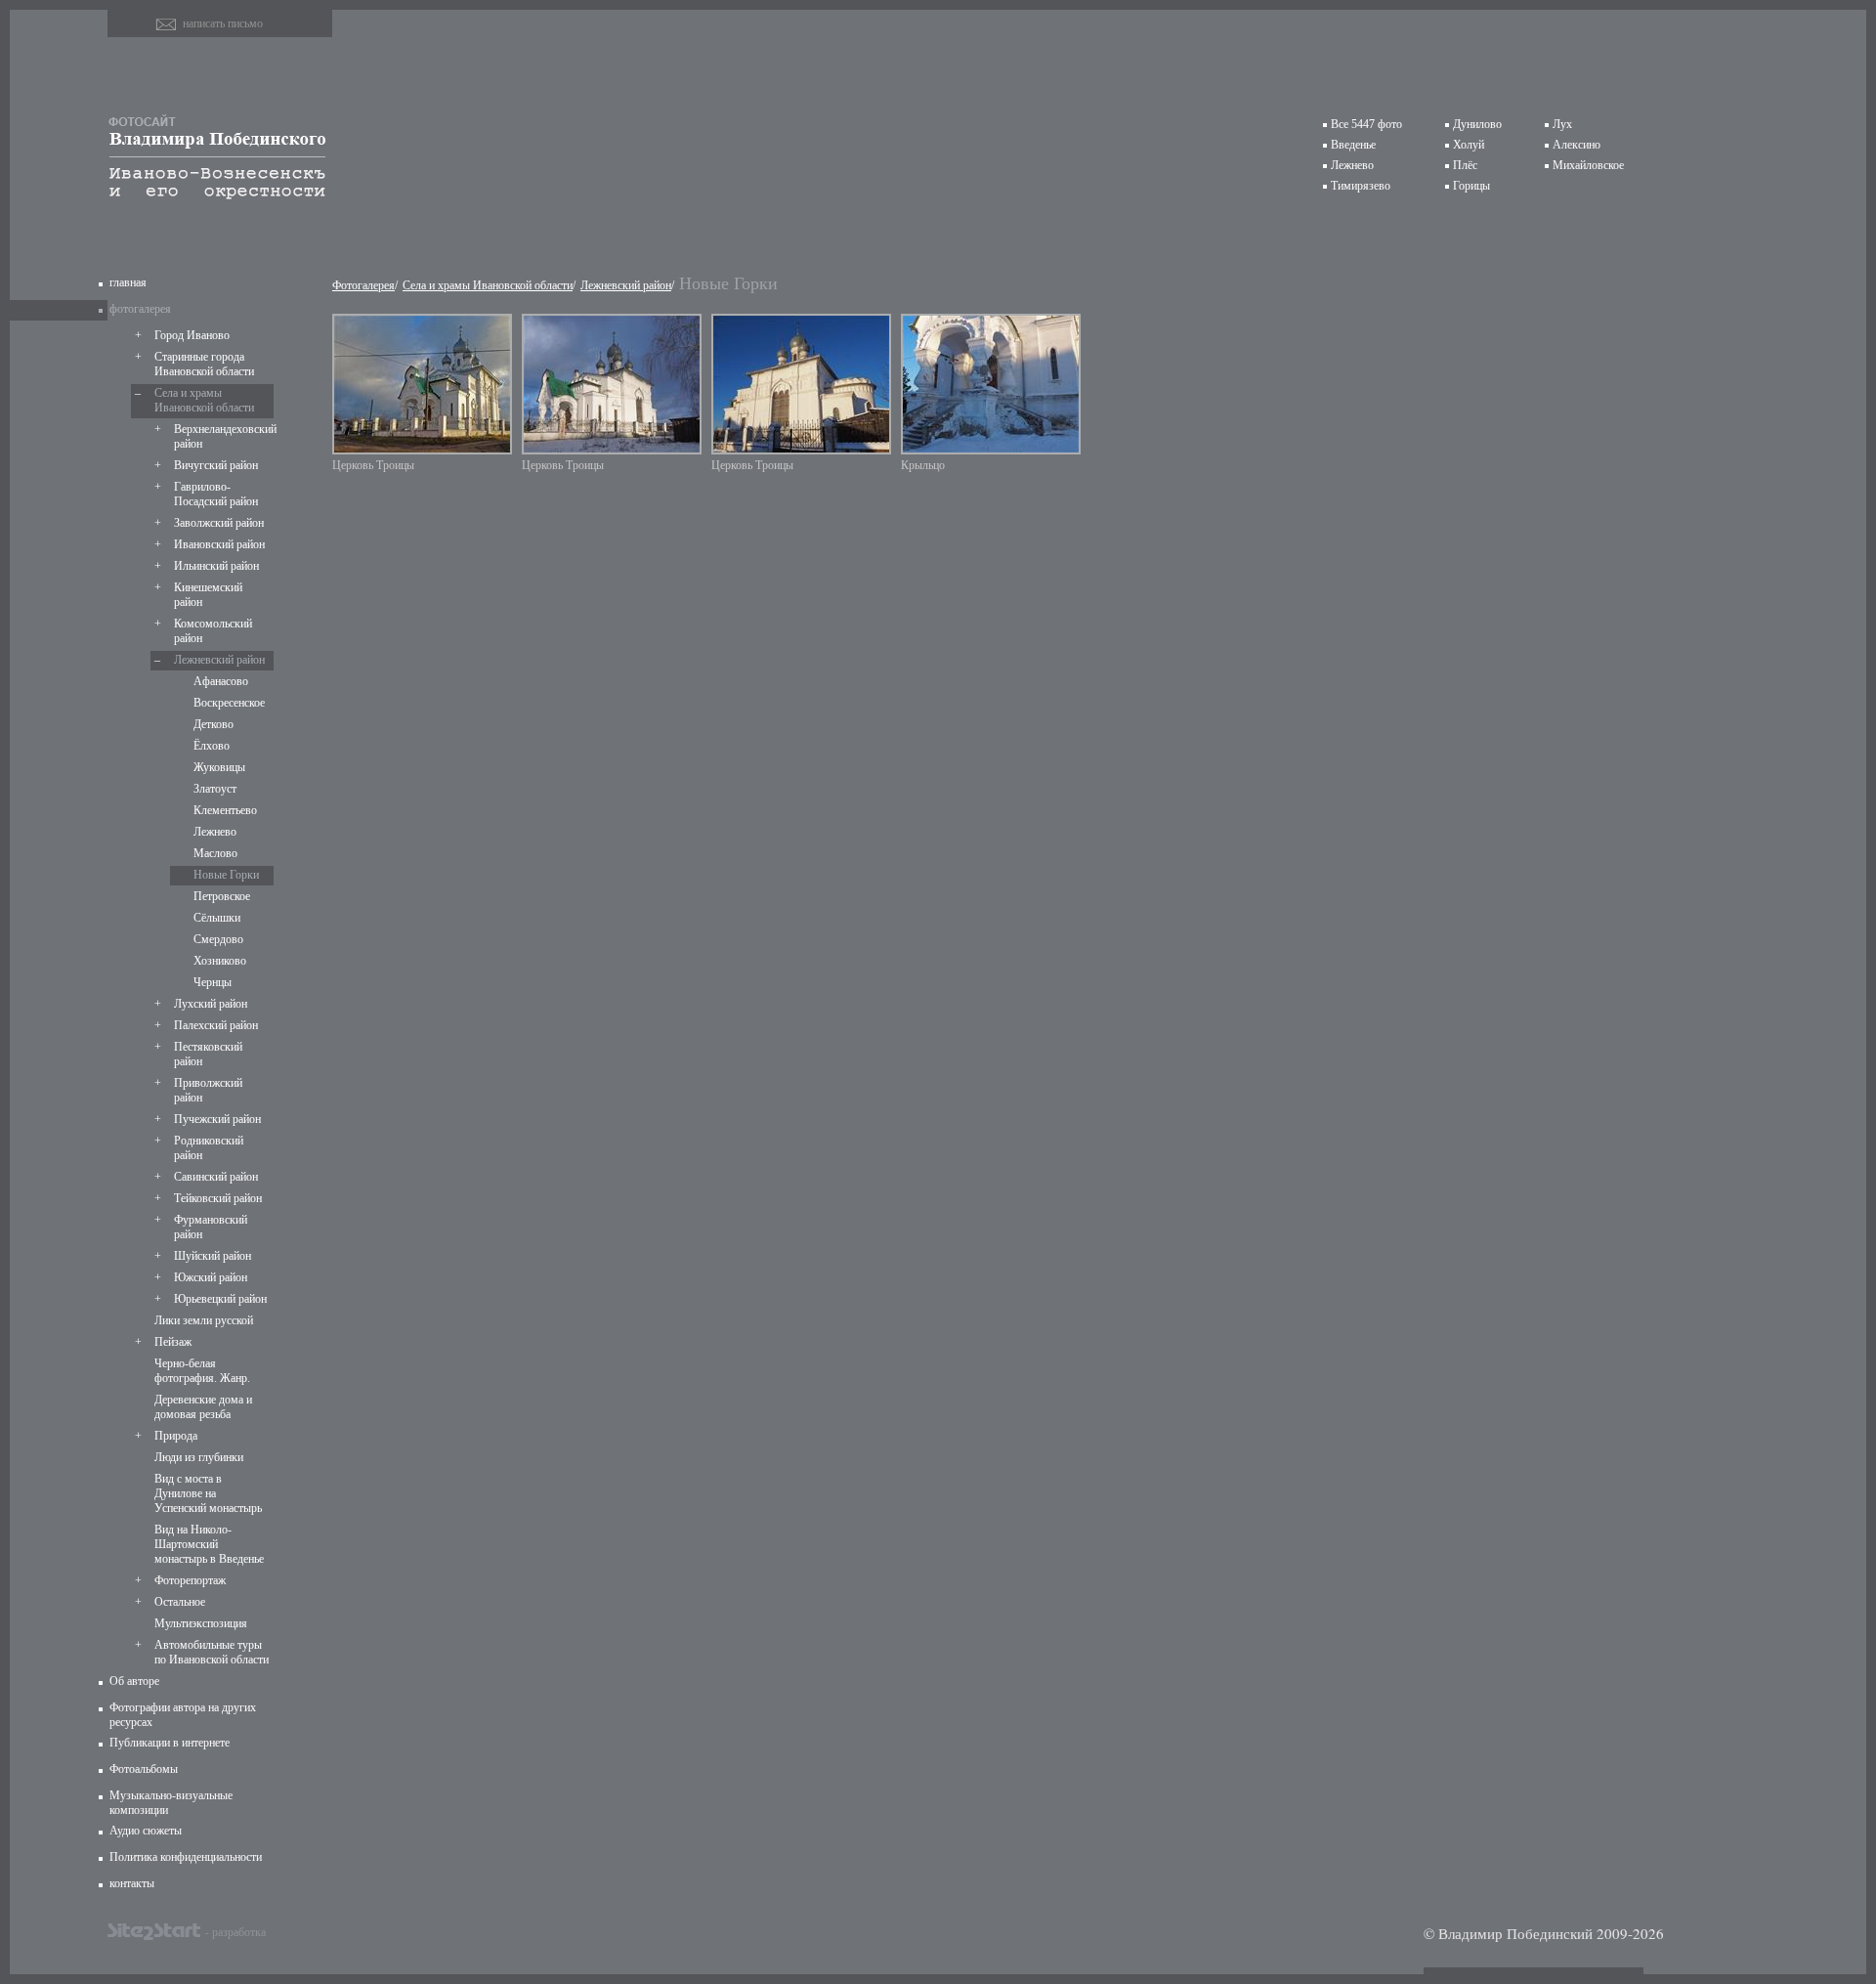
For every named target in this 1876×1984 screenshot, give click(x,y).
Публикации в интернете (170, 1743)
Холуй (1469, 145)
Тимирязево (1361, 186)
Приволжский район (208, 1090)
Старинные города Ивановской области (204, 364)
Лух (1562, 124)
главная (128, 282)
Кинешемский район (208, 595)
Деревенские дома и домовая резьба (203, 1407)
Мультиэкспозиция (201, 1623)
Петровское (222, 896)
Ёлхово (212, 746)
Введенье (1353, 145)
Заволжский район (219, 523)
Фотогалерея (363, 285)
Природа (176, 1436)
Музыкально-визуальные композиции (171, 1803)
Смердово (218, 939)
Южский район (211, 1277)
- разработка (235, 1931)
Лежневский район (219, 660)
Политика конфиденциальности (186, 1857)
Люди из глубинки (199, 1457)
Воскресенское (229, 703)
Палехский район (216, 1025)
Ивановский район (219, 544)
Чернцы (213, 982)
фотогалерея (140, 309)
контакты (132, 1883)
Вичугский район (216, 465)
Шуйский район (213, 1256)
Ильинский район (216, 566)
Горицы (1471, 186)
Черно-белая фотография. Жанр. (202, 1371)
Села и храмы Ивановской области (204, 400)
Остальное (180, 1602)
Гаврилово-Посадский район (216, 494)
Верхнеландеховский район (222, 436)
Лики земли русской (204, 1320)
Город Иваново (192, 335)
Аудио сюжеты (146, 1831)
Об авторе (134, 1681)
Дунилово (1477, 124)
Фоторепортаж (190, 1580)
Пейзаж (173, 1342)
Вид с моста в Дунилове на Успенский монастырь (208, 1493)
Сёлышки (217, 918)
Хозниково (220, 961)
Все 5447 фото (1366, 124)
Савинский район (216, 1177)
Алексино (1577, 145)
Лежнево (1352, 165)
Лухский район (211, 1004)
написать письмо (223, 23)
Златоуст (215, 789)
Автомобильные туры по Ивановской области (212, 1652)
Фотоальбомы (144, 1769)
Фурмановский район (211, 1227)
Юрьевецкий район (220, 1299)
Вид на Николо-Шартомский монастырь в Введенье (209, 1544)
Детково (213, 724)
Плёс (1465, 165)
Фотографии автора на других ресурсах (183, 1715)
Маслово (215, 853)
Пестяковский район (208, 1054)
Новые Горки (226, 875)
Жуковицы (219, 767)
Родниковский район (209, 1148)
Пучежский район (217, 1119)
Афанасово (221, 681)
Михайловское (1588, 165)
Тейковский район (218, 1198)
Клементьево (225, 810)
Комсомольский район (213, 631)
